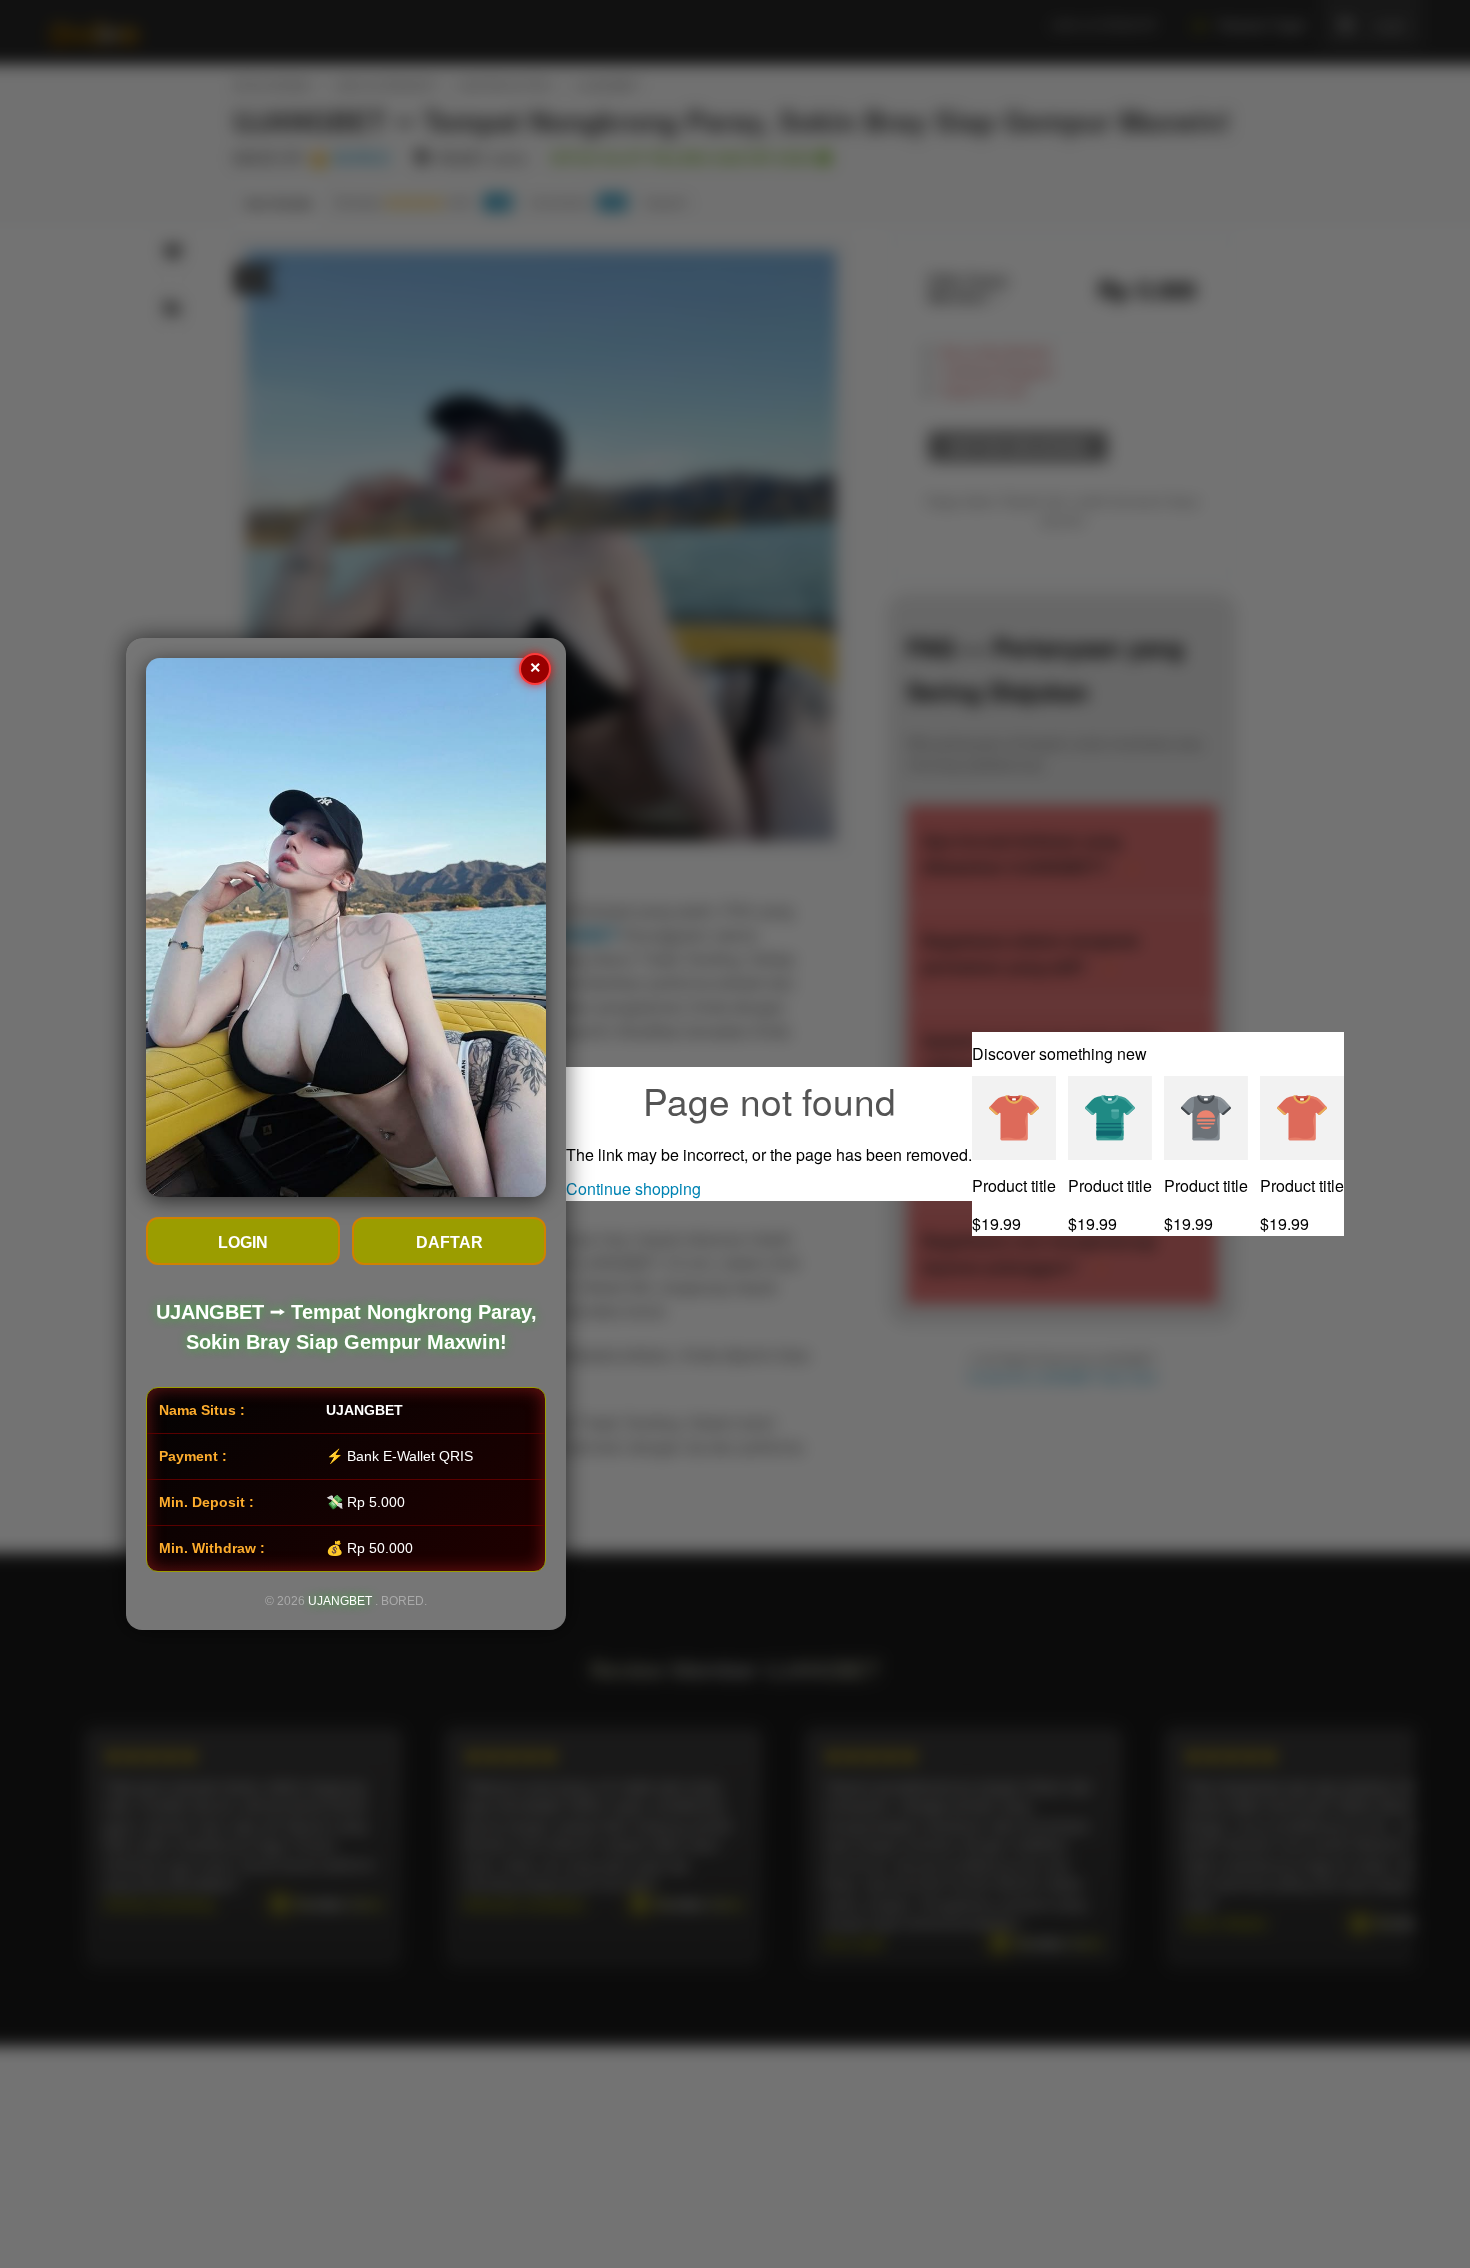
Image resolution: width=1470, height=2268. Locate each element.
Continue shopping (633, 1188)
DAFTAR (449, 1242)
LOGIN (243, 1242)
